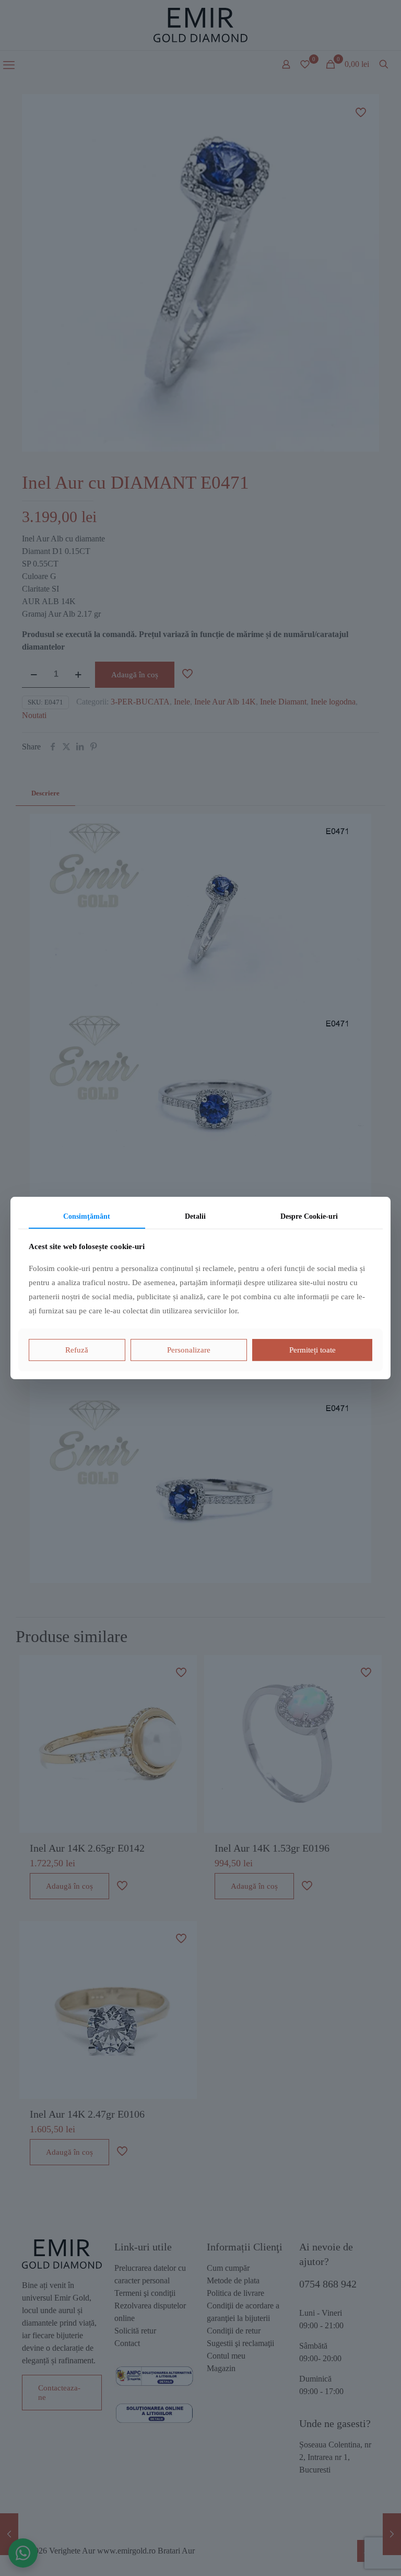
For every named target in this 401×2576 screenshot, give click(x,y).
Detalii (195, 1216)
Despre (309, 1216)
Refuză (77, 1350)
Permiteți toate (312, 1350)
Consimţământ (87, 1216)
